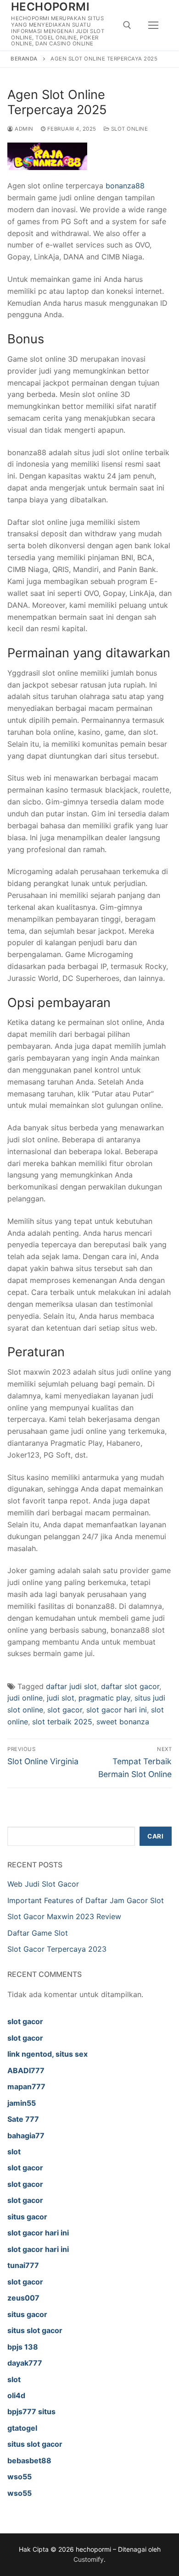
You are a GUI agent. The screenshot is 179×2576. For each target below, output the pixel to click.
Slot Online (129, 129)
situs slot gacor (35, 2330)
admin (23, 129)
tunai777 (23, 2265)
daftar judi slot (71, 1686)
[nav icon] (153, 25)
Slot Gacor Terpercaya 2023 (57, 1949)
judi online (25, 1698)
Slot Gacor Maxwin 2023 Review (64, 1916)
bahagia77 (26, 2136)
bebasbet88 (29, 2460)
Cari (155, 1836)
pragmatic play (104, 1698)
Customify (89, 2559)
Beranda (24, 59)
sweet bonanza (123, 1722)
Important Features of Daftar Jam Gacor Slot (86, 1900)
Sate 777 (23, 2119)
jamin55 (22, 2103)
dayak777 (25, 2363)
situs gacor (27, 2217)
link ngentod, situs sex (48, 2054)
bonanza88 (125, 186)
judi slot (61, 1698)
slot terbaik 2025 (62, 1722)
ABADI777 (26, 2070)
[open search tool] (127, 25)
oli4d (16, 2395)
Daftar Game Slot (38, 1933)
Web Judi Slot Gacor (43, 1884)
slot (14, 2152)
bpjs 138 (23, 2347)
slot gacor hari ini (117, 1710)
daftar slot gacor (130, 1686)
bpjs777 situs (31, 2411)
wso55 (20, 2477)
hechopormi (50, 7)
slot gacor (65, 1710)
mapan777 (26, 2086)
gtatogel (22, 2428)
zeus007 (23, 2298)
